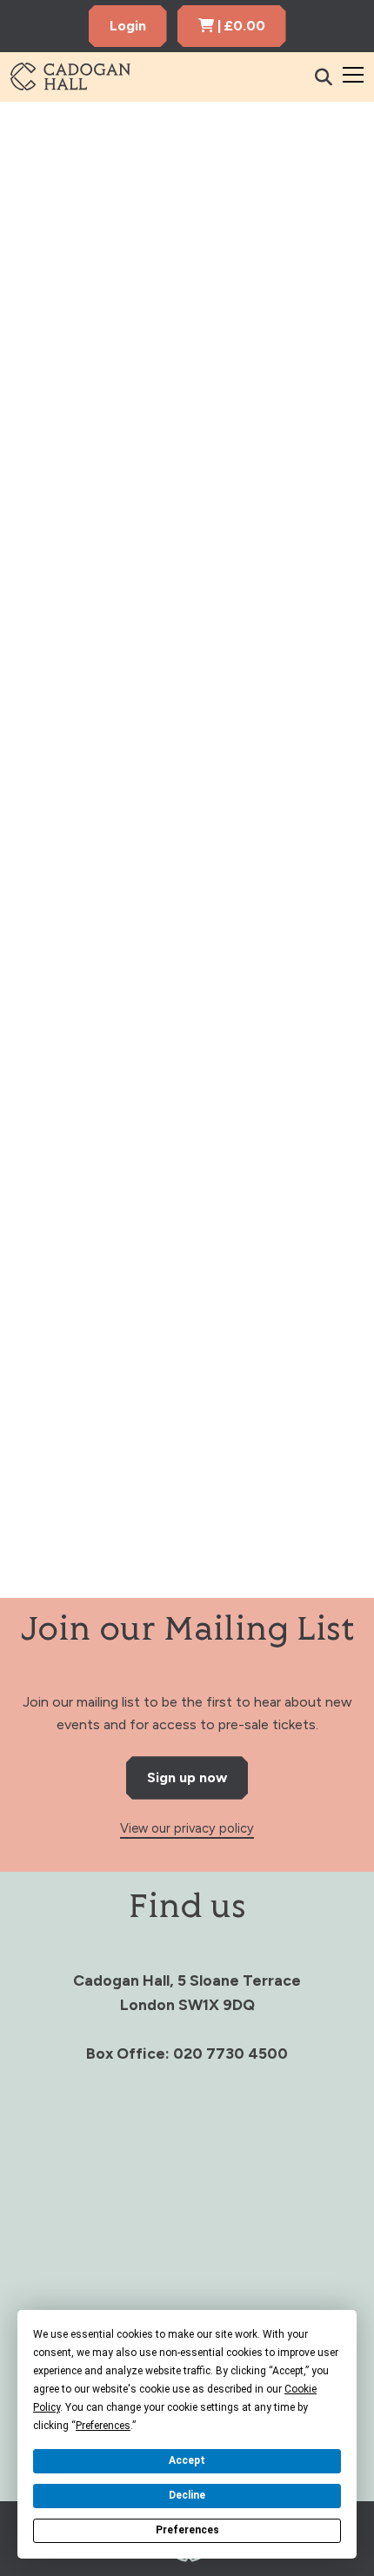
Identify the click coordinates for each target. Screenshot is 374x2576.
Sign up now (187, 1777)
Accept (187, 2460)
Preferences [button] (103, 2426)
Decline (187, 2495)
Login (128, 26)
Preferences (187, 2530)
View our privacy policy (187, 1828)
